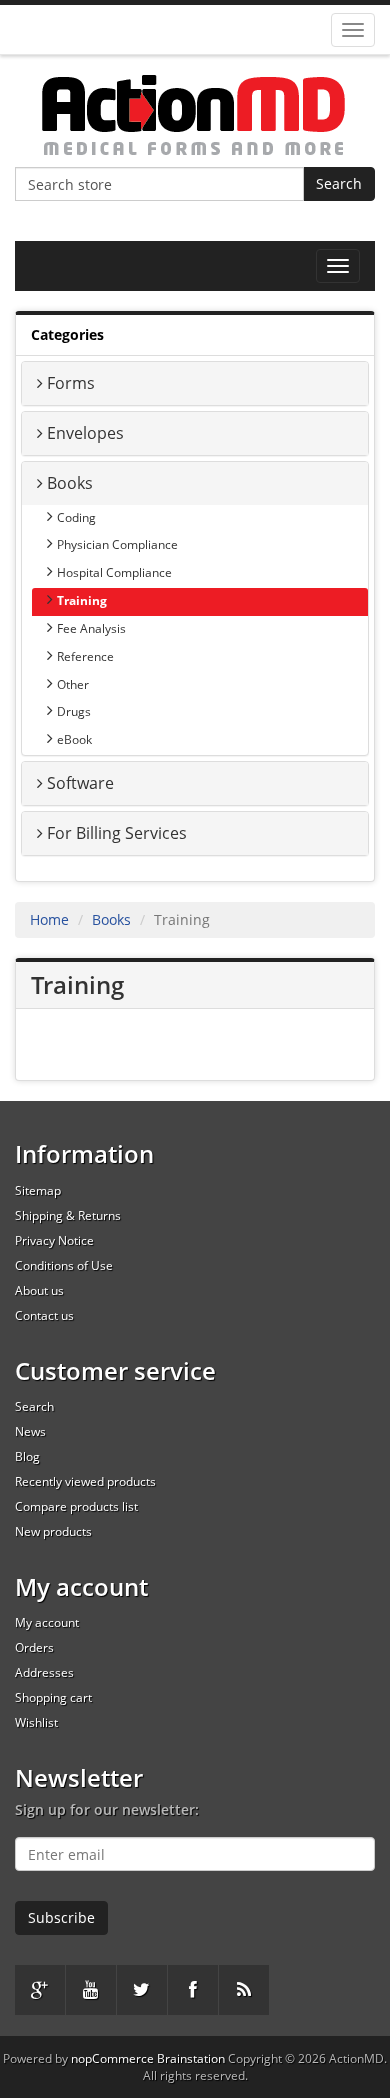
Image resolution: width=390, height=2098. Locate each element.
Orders (34, 1647)
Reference (85, 656)
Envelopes (85, 433)
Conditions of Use (64, 1265)
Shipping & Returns (68, 1215)
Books (70, 483)
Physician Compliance (117, 544)
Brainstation (192, 2058)
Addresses (44, 1672)
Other (73, 684)
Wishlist (36, 1722)
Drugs (74, 711)
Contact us (44, 1315)
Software (80, 783)
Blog (27, 1456)
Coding (76, 517)
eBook (74, 739)
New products (53, 1531)
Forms (71, 383)
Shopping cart (53, 1697)
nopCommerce (112, 2058)
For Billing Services (117, 833)
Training (82, 600)
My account (47, 1622)
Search (339, 183)
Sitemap (38, 1190)
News (30, 1431)
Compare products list (76, 1506)
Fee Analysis (91, 628)
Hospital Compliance (114, 572)
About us (39, 1290)
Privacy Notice (54, 1240)
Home (49, 919)
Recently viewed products (85, 1481)
